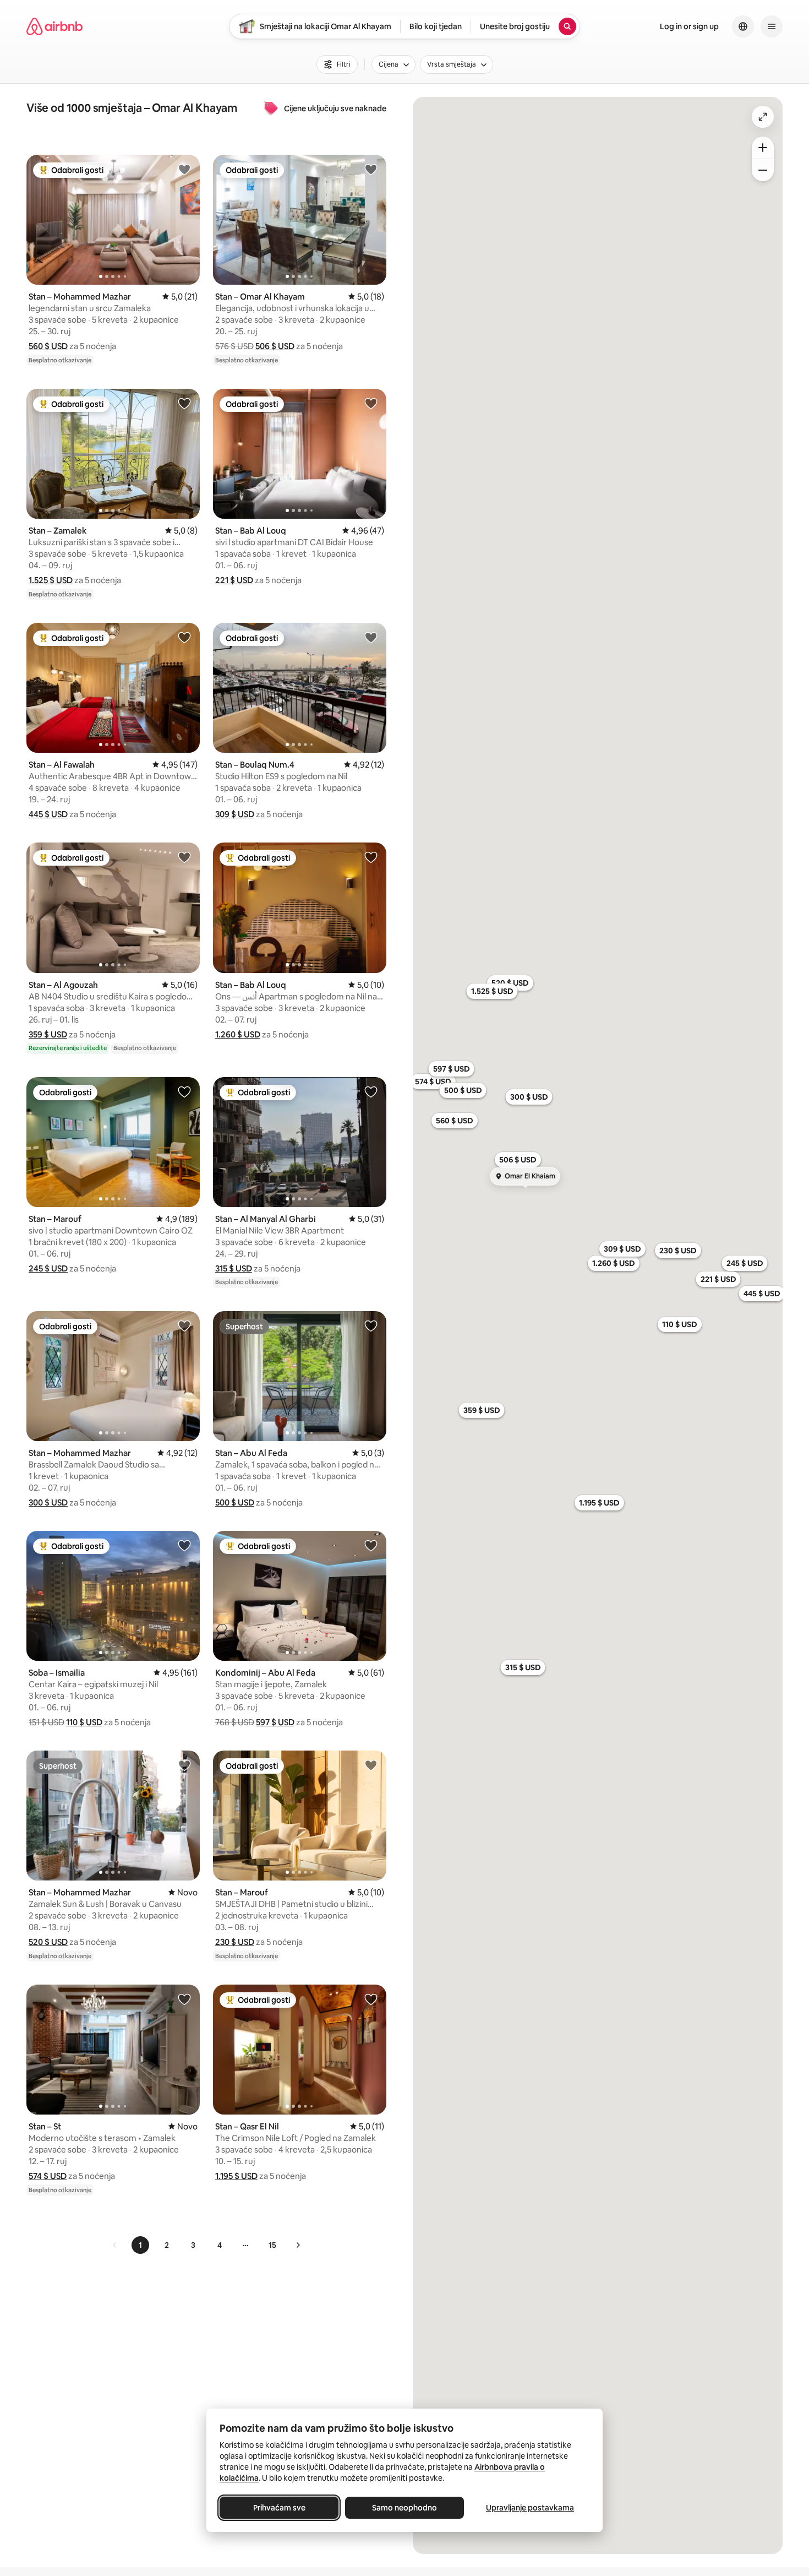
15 (272, 2245)
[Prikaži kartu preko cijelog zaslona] (763, 117)
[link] (115, 2245)
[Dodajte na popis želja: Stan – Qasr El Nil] (371, 1999)
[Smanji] (763, 170)
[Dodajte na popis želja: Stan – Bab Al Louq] (371, 403)
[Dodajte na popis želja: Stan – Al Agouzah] (184, 857)
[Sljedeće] (298, 2245)
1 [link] (140, 2245)
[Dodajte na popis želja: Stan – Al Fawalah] (184, 637)
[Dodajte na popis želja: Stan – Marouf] (184, 1091)
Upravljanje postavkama (530, 2508)
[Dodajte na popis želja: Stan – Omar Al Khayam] (371, 169)
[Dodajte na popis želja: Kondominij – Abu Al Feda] (371, 1545)
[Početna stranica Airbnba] (54, 26)
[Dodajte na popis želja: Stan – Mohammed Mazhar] (184, 169)
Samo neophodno (404, 2508)
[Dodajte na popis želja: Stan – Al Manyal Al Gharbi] (371, 1091)
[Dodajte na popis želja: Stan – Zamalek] (184, 403)
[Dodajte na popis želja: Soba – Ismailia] (184, 1545)
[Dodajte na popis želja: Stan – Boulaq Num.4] (371, 637)
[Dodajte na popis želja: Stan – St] (184, 1999)
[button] (48, 346)
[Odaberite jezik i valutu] (743, 26)
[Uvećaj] (763, 148)
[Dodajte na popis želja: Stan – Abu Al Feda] (371, 1325)
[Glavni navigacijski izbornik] (772, 26)
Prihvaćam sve (279, 2508)
